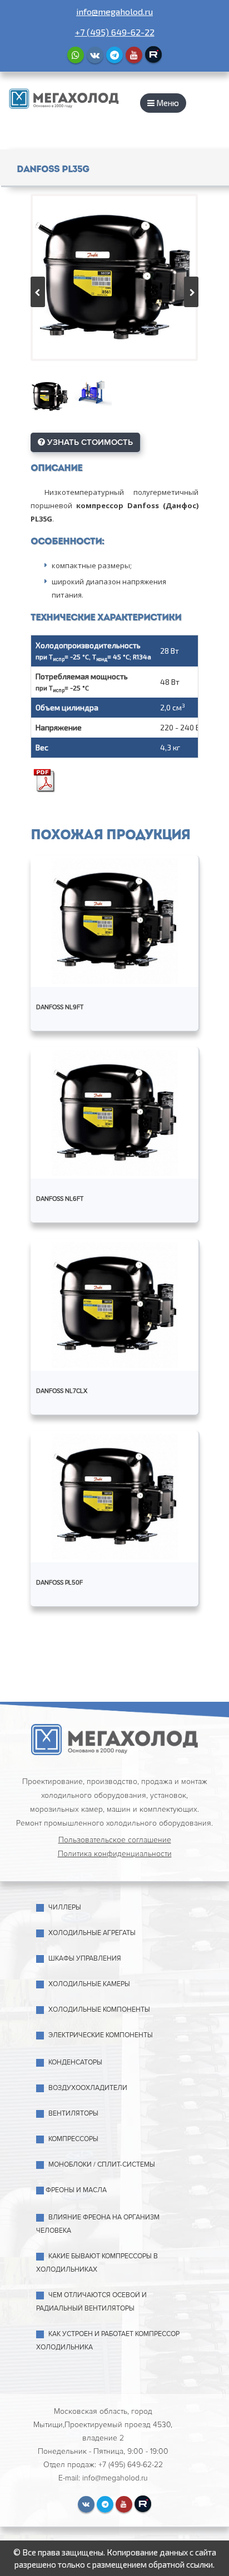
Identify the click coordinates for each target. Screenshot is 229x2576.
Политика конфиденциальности (115, 1854)
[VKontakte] (95, 55)
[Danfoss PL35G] (114, 277)
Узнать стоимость (89, 442)
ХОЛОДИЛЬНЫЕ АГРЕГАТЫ (92, 1933)
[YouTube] (134, 55)
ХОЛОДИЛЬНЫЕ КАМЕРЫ (89, 1984)
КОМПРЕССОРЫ (73, 2139)
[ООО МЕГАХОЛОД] (64, 97)
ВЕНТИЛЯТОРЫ (73, 2114)
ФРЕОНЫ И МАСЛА (76, 2190)
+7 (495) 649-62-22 (115, 32)
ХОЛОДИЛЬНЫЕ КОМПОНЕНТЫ (99, 2010)
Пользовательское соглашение (115, 1840)
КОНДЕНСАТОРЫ (75, 2063)
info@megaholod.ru (114, 11)
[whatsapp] (76, 55)
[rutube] (153, 54)
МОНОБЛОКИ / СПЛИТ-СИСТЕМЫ (102, 2165)
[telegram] (114, 55)
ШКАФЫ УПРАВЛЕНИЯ (85, 1959)
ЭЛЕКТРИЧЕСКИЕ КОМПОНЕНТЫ (101, 2035)
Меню (167, 103)
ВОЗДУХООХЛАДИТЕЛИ (88, 2088)
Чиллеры (65, 1908)
